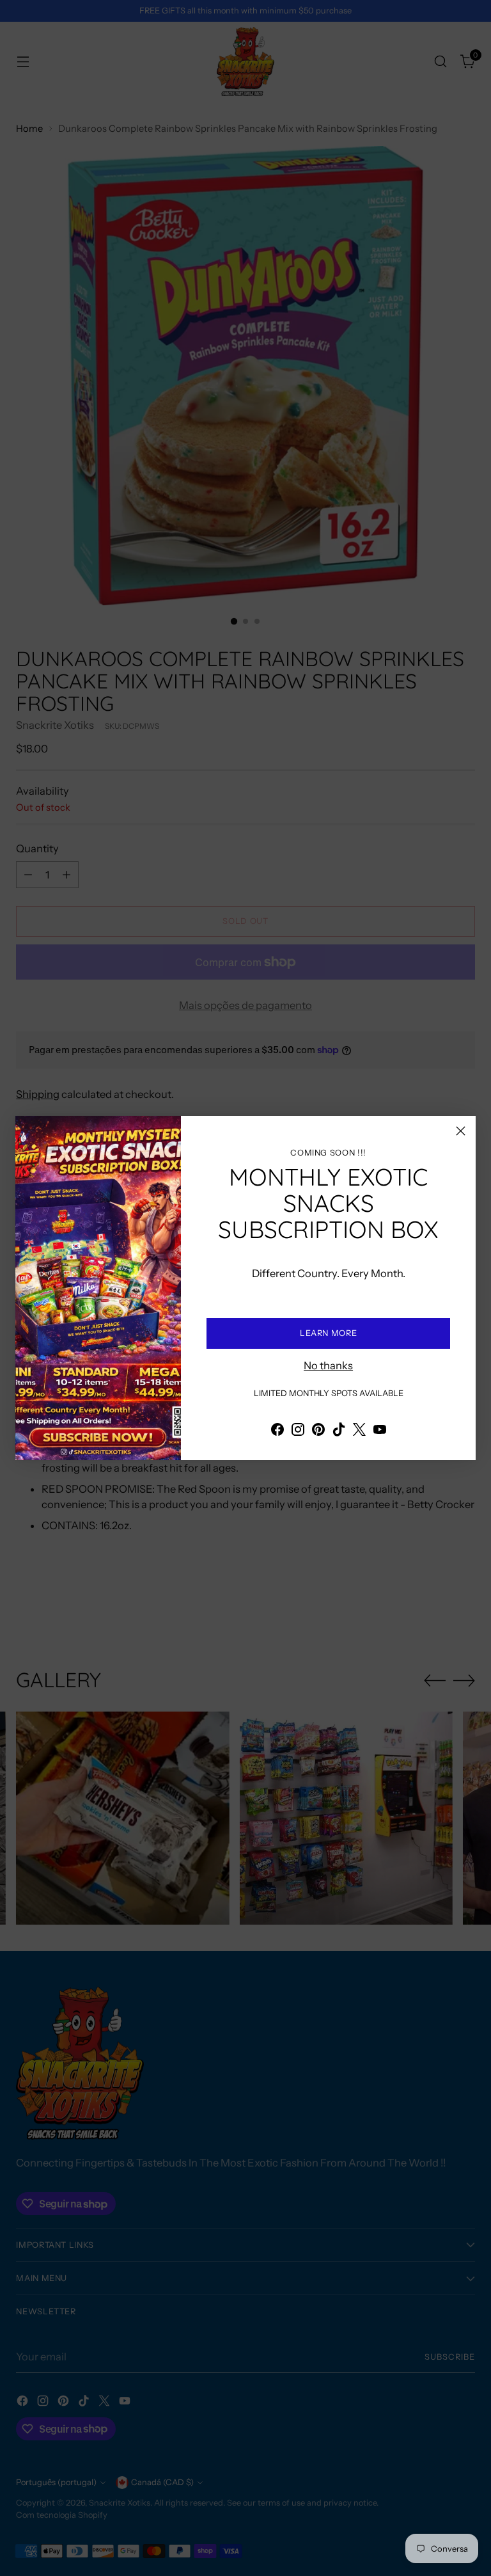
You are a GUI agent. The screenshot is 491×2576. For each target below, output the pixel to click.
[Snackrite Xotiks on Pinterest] (318, 1432)
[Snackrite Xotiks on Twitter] (359, 1432)
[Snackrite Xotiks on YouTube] (380, 1432)
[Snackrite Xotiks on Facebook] (277, 1432)
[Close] (461, 1131)
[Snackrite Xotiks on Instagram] (298, 1432)
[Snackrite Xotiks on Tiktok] (339, 1432)
